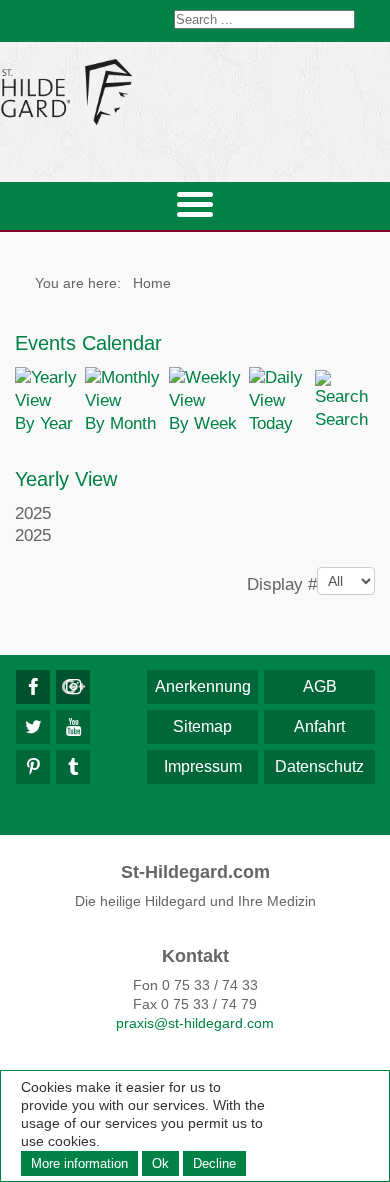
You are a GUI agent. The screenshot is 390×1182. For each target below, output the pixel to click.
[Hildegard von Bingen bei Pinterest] (33, 767)
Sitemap (202, 726)
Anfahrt (319, 726)
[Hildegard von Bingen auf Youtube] (73, 727)
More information (79, 1163)
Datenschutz (319, 766)
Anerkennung (203, 686)
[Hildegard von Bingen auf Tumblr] (73, 767)
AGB (320, 686)
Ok (160, 1163)
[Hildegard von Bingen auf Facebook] (33, 687)
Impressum (203, 766)
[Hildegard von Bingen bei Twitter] (33, 727)
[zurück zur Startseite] (195, 91)
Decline (214, 1163)
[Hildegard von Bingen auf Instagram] (73, 687)
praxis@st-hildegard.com (195, 1023)
